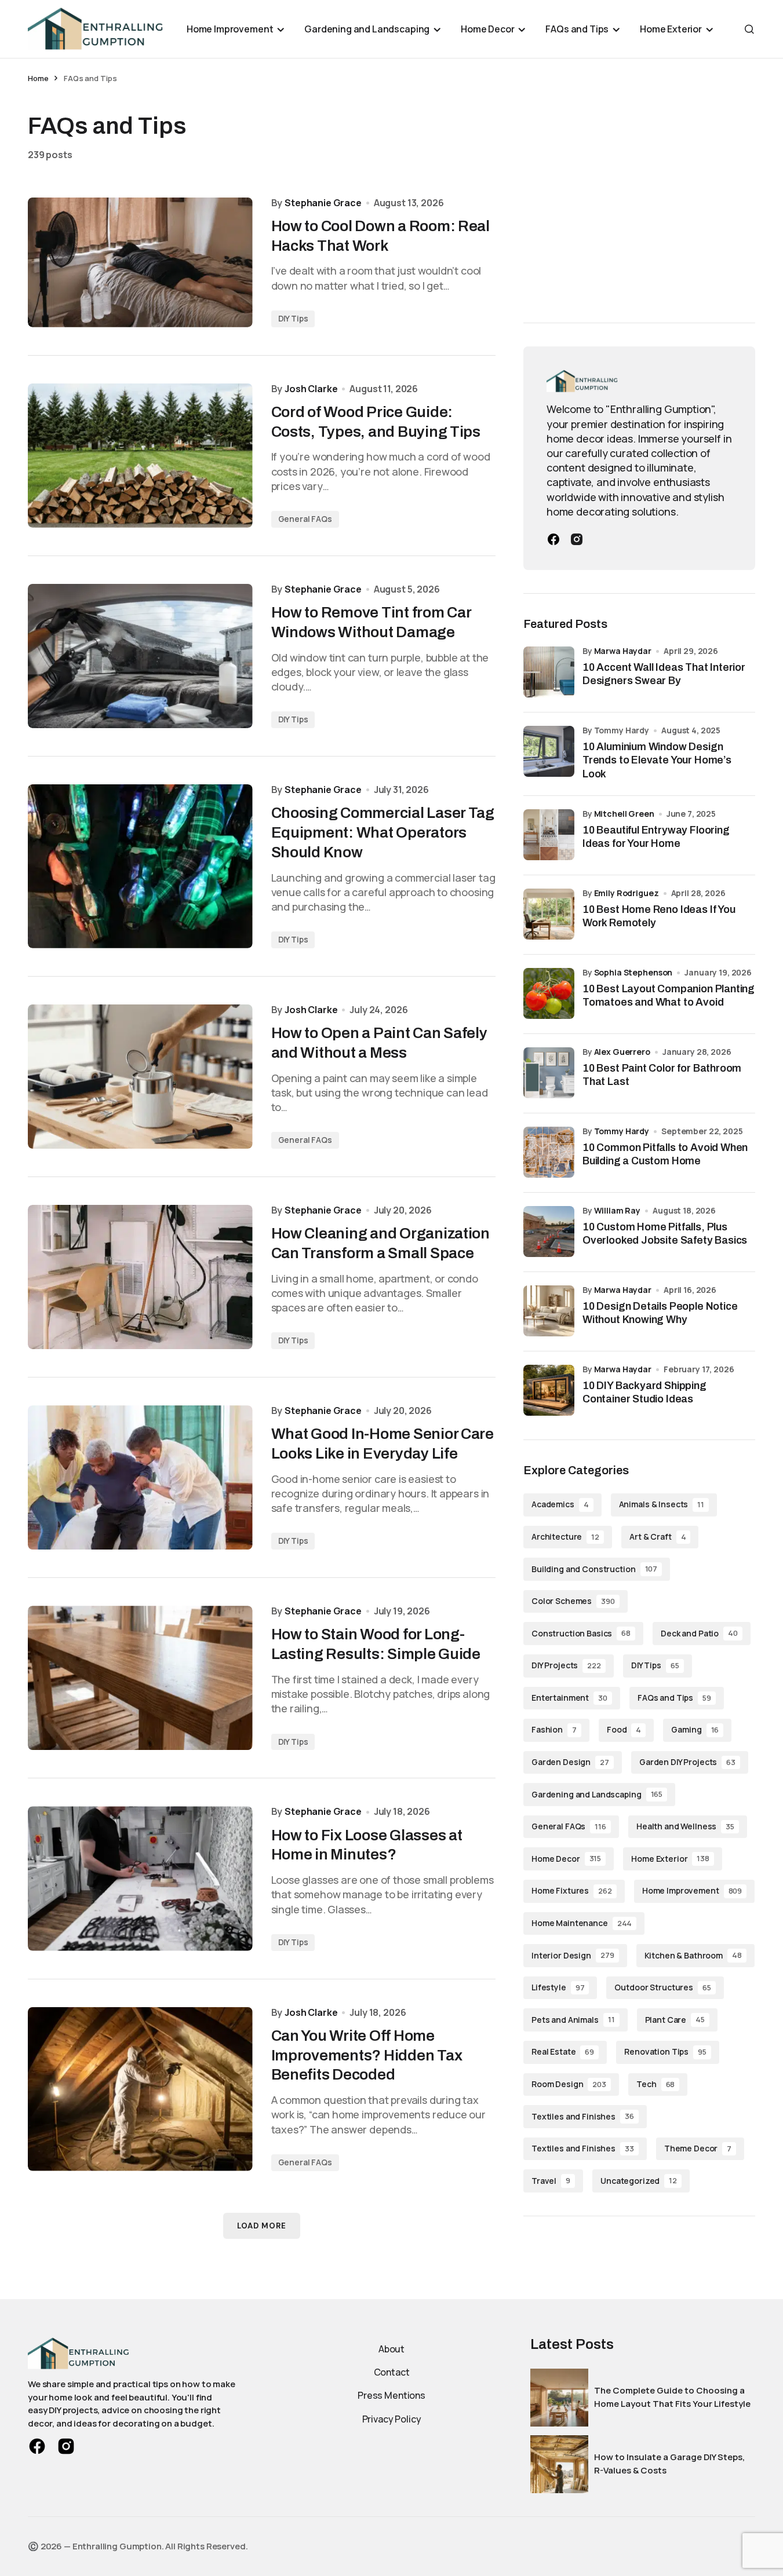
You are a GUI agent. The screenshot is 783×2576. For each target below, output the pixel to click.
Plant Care (675, 2019)
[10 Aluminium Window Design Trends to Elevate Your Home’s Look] (549, 751)
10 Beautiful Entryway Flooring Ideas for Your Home (656, 837)
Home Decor (566, 1858)
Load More (262, 2226)
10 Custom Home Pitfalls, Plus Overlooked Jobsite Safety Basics (665, 1234)
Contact (392, 2372)
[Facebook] (553, 539)
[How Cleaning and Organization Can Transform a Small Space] (140, 1277)
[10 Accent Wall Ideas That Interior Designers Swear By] (549, 672)
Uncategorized (639, 2180)
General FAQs (305, 519)
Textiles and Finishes (583, 2116)
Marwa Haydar (623, 651)
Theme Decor (698, 2148)
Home (38, 78)
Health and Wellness (685, 1826)
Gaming (695, 1729)
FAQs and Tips (674, 1697)
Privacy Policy (392, 2419)
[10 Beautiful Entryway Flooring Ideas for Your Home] (549, 835)
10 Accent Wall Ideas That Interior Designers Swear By (664, 674)
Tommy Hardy (622, 1131)
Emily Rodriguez (627, 893)
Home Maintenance (582, 1922)
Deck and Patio (699, 1633)
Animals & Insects (662, 1503)
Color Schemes (573, 1600)
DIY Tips (293, 318)
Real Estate (563, 2051)
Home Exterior (670, 1858)
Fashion (554, 1729)
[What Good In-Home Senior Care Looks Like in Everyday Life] (140, 1477)
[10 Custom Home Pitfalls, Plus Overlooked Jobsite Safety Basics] (549, 1232)
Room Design (569, 2083)
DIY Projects (566, 1665)
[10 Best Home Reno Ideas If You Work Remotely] (549, 914)
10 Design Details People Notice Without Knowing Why (660, 1313)
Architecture (565, 1536)
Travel (551, 2180)
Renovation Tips (665, 2051)
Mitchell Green (624, 814)
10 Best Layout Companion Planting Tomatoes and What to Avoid (669, 995)
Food (624, 1729)
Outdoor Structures (662, 1987)
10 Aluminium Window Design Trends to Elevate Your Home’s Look (657, 760)
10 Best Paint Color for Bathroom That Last (662, 1075)
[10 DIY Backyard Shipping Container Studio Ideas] (549, 1390)
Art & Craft (658, 1536)
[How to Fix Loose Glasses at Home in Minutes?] (140, 1878)
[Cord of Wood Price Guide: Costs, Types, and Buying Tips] (140, 456)
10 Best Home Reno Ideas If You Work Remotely (659, 916)
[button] (749, 29)
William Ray (617, 1210)
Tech (655, 2083)
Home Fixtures (572, 1890)
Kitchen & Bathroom (693, 1955)
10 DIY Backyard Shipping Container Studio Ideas (644, 1392)
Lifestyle (558, 1987)
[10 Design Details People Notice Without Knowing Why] (549, 1311)
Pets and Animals (573, 2019)
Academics (560, 1503)
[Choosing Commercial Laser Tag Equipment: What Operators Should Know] (140, 866)
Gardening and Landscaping (597, 1794)
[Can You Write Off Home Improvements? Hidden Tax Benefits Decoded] (140, 2089)
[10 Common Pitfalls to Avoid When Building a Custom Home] (549, 1152)
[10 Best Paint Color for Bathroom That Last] (549, 1073)
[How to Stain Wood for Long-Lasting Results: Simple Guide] (140, 1678)
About (391, 2349)
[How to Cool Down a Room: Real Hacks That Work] (140, 262)
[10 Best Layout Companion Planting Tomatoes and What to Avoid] (549, 993)
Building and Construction (594, 1568)
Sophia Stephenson (633, 972)
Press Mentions (391, 2395)
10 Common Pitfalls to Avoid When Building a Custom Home (665, 1154)
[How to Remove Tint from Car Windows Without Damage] (140, 656)
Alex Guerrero (622, 1052)
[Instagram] (577, 539)
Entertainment (569, 1697)
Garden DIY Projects (687, 1761)
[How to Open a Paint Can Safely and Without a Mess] (140, 1077)
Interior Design (573, 1955)
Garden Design (570, 1761)
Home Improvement (692, 1890)
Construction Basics (581, 1633)
